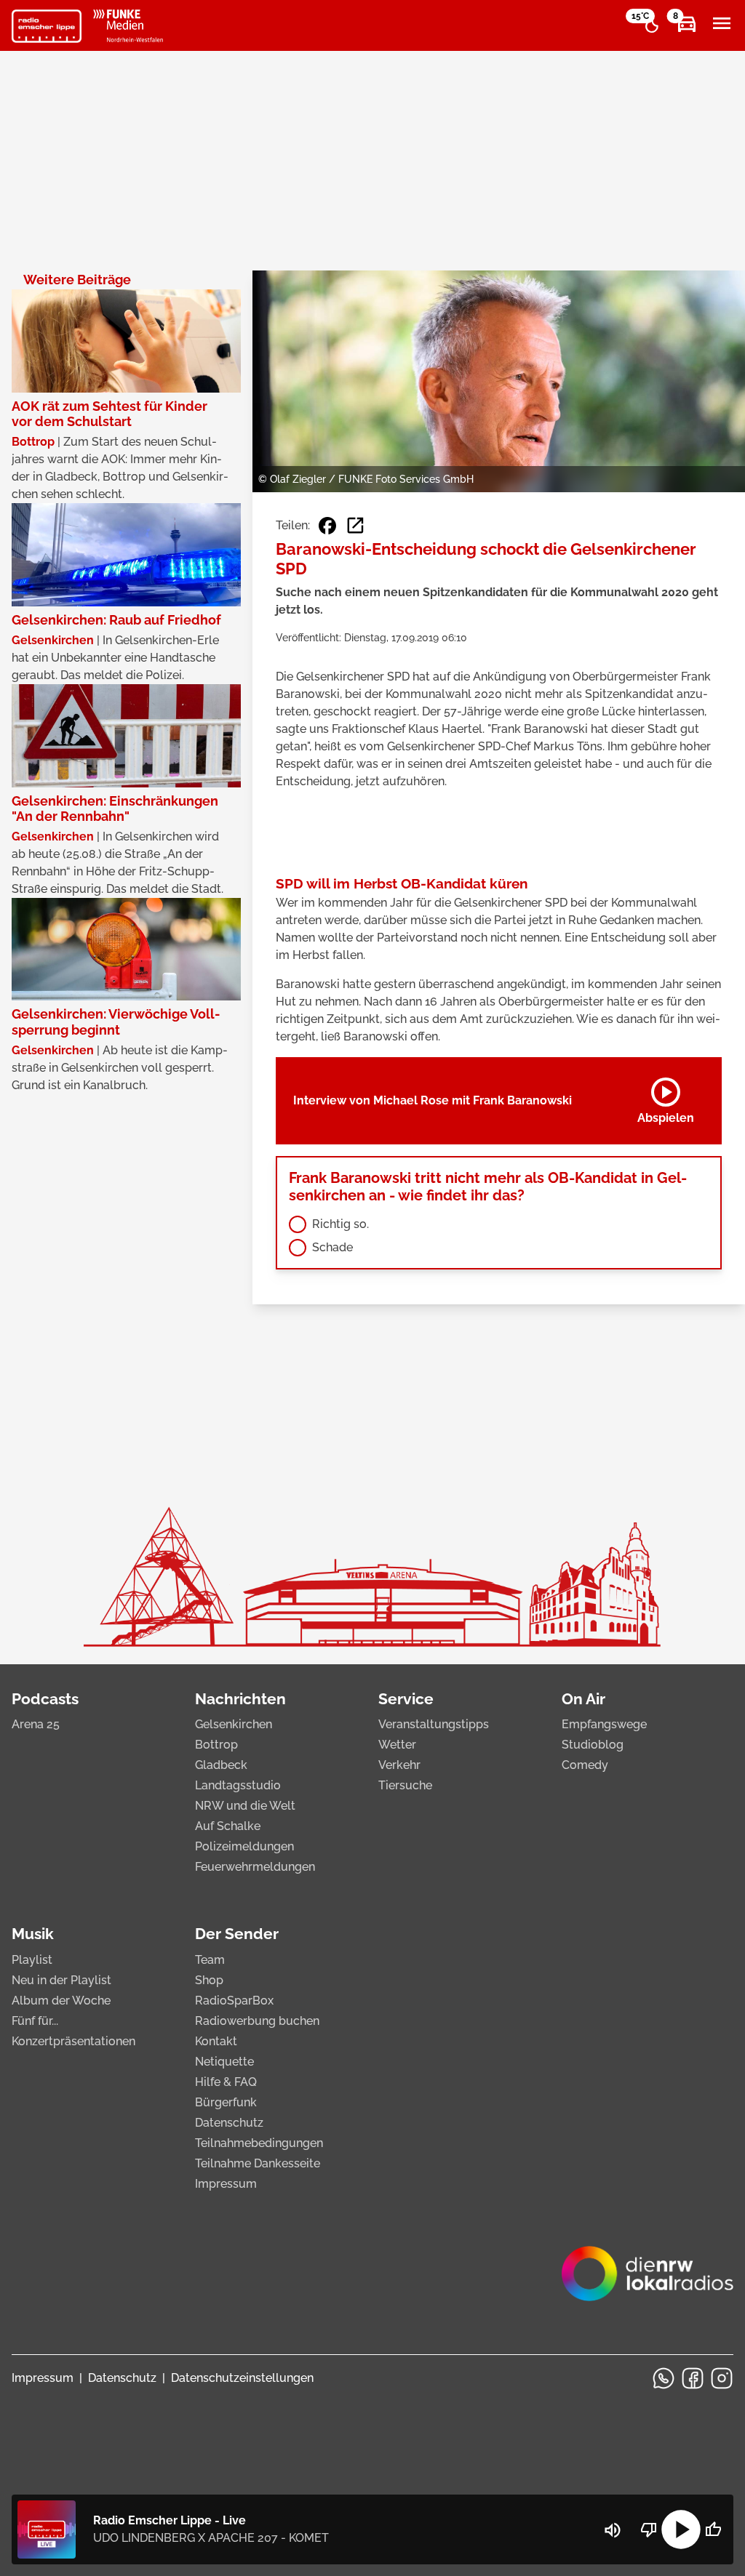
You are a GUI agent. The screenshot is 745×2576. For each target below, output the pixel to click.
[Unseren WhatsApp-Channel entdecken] (664, 2378)
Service (406, 1699)
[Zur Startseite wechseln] (47, 26)
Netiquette (224, 2062)
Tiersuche (405, 1785)
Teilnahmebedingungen (259, 2143)
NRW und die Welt (245, 1806)
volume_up (613, 2530)
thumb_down (649, 2529)
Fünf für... (35, 2021)
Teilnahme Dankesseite (258, 2163)
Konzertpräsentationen (73, 2041)
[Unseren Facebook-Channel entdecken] (693, 2378)
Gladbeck (221, 1765)
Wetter (397, 1745)
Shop (209, 1980)
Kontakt (216, 2041)
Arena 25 (36, 1724)
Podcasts (45, 1699)
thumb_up (713, 2529)
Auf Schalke (228, 1826)
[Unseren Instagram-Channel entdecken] (722, 2378)
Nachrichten (240, 1699)
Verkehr (399, 1765)
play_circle (681, 2529)
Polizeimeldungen (244, 1846)
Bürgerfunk (226, 2102)
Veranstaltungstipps (434, 1724)
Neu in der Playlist (61, 1980)
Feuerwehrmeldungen (255, 1867)
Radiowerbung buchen (257, 2021)
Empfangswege (604, 1724)
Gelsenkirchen (234, 1724)
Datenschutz (229, 2123)
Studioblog (593, 1745)
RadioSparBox (234, 2001)
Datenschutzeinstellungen (242, 2378)
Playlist (32, 1960)
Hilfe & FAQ (226, 2082)
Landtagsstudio (238, 1785)
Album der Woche (61, 2001)
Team (210, 1960)
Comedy (585, 1765)
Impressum (226, 2184)
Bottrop (216, 1745)
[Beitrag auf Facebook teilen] (327, 526)
